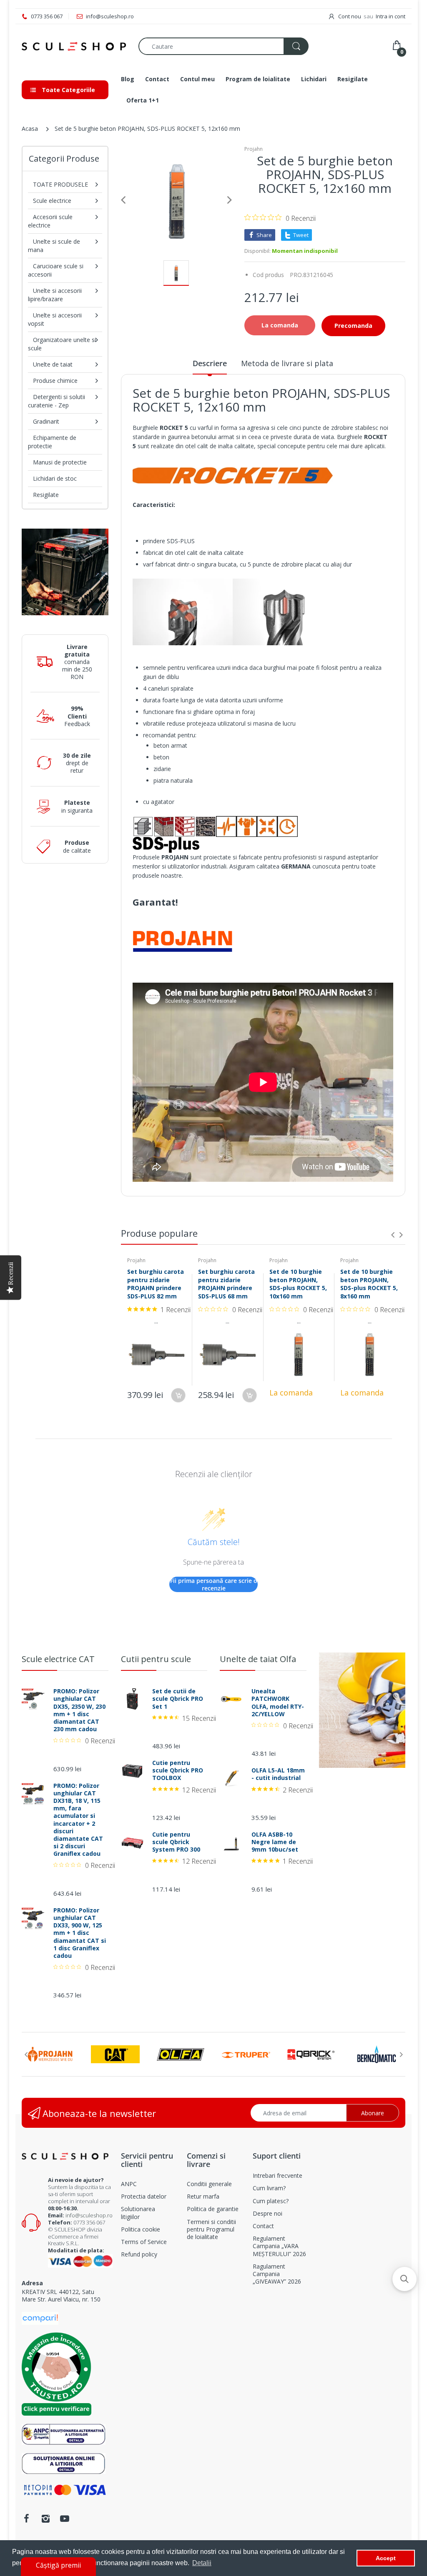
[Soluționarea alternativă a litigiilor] (64, 2434)
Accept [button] (386, 2558)
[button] (404, 2279)
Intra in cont (391, 16)
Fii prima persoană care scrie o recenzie (214, 1584)
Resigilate (46, 495)
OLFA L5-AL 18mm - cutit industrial (278, 1774)
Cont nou (350, 16)
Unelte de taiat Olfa (258, 1659)
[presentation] (393, 1235)
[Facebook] (26, 2519)
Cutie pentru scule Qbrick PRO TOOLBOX (178, 1770)
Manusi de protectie (60, 462)
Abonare (373, 2113)
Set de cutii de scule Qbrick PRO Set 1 (178, 1699)
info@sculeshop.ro (89, 2215)
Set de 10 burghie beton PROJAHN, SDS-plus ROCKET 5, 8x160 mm (369, 1284)
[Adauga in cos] (178, 1395)
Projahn (254, 149)
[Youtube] (65, 2519)
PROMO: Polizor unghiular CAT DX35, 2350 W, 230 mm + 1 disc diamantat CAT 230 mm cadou (79, 1710)
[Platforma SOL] (64, 2463)
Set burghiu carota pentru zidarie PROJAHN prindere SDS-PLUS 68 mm (226, 1284)
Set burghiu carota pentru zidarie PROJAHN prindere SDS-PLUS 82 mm (156, 1284)
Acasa (30, 129)
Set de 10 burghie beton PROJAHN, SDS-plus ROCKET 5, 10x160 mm (298, 1284)
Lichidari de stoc (55, 478)
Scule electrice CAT (58, 1659)
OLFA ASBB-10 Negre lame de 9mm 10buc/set (275, 1842)
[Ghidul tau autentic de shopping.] (40, 2318)
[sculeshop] (74, 46)
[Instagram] (45, 2519)
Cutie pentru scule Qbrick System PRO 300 (176, 1842)
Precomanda (353, 326)
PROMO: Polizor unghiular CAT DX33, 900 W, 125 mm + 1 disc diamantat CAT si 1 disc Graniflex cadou (80, 1933)
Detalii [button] (202, 2563)
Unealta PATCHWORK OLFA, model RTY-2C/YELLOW (278, 1703)
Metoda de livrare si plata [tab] (287, 363)
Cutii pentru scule (156, 1659)
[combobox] (223, 46)
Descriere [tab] (210, 363)
